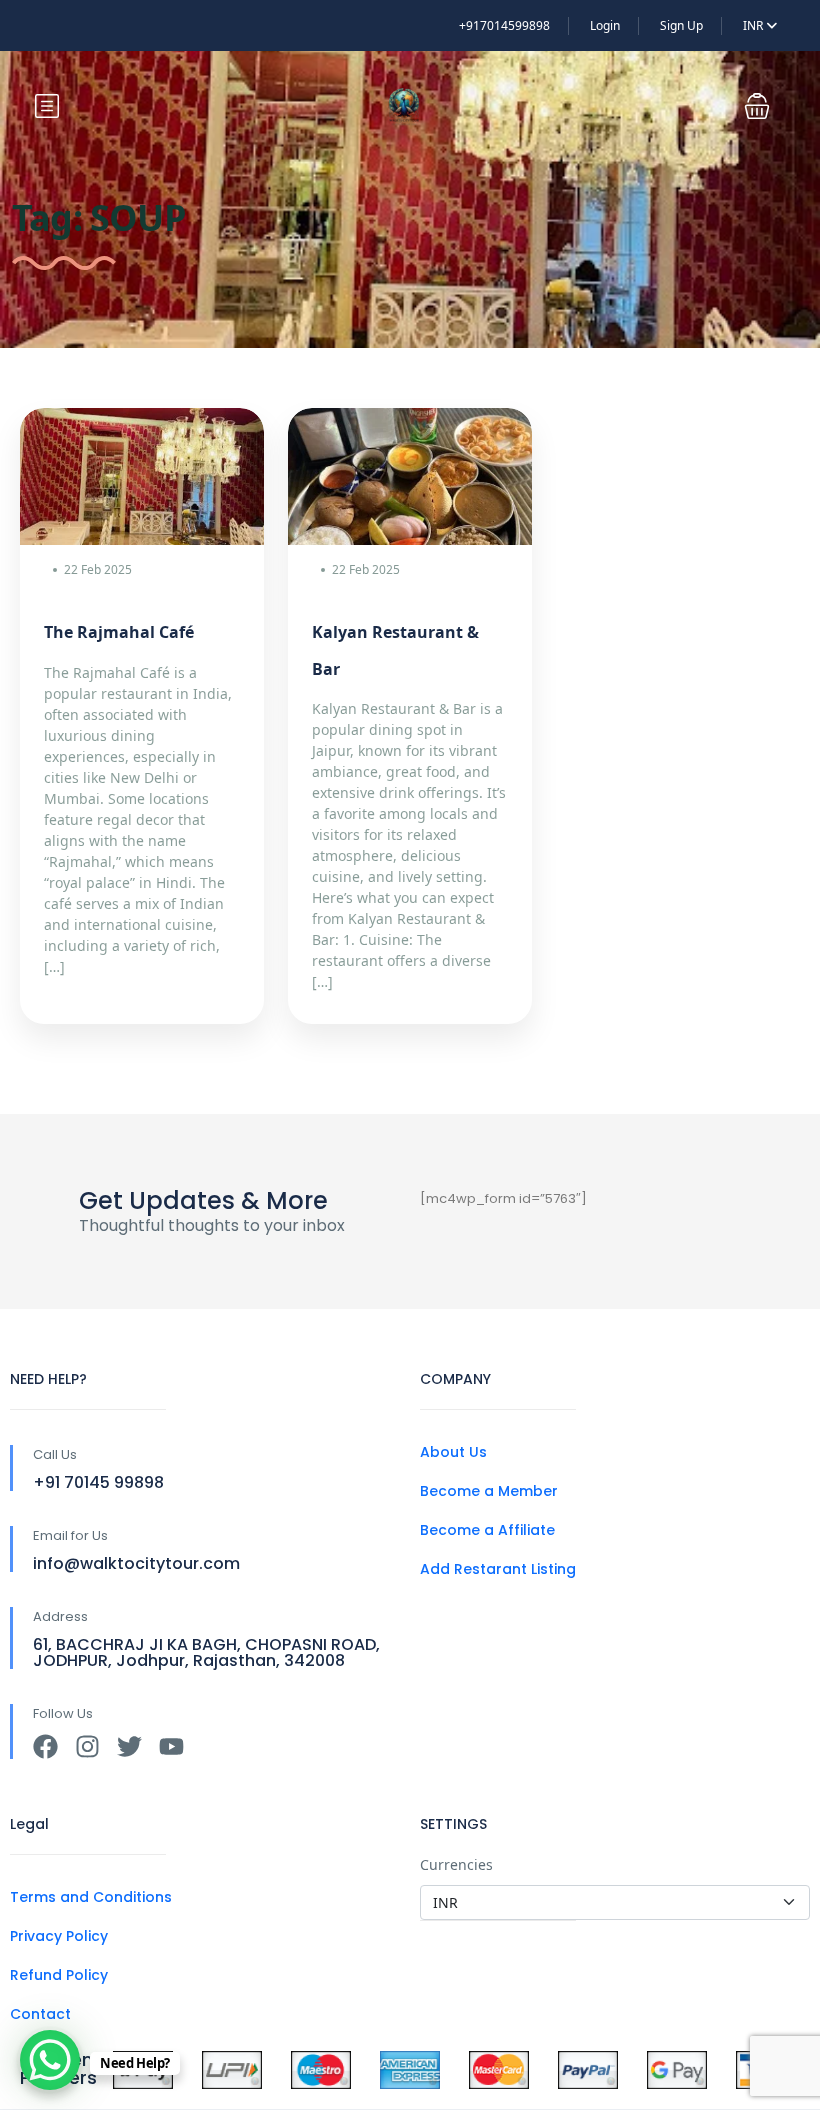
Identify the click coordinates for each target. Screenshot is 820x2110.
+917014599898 (504, 25)
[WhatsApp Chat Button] (50, 2060)
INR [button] (754, 25)
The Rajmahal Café (119, 632)
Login (605, 25)
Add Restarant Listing (498, 1569)
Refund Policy (59, 1975)
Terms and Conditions (91, 1897)
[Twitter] (129, 1746)
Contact (40, 2014)
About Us (453, 1452)
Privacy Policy (59, 1936)
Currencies (456, 1864)
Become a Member (489, 1491)
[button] (757, 106)
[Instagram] (87, 1746)
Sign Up (681, 25)
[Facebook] (45, 1746)
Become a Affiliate (487, 1530)
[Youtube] (171, 1746)
